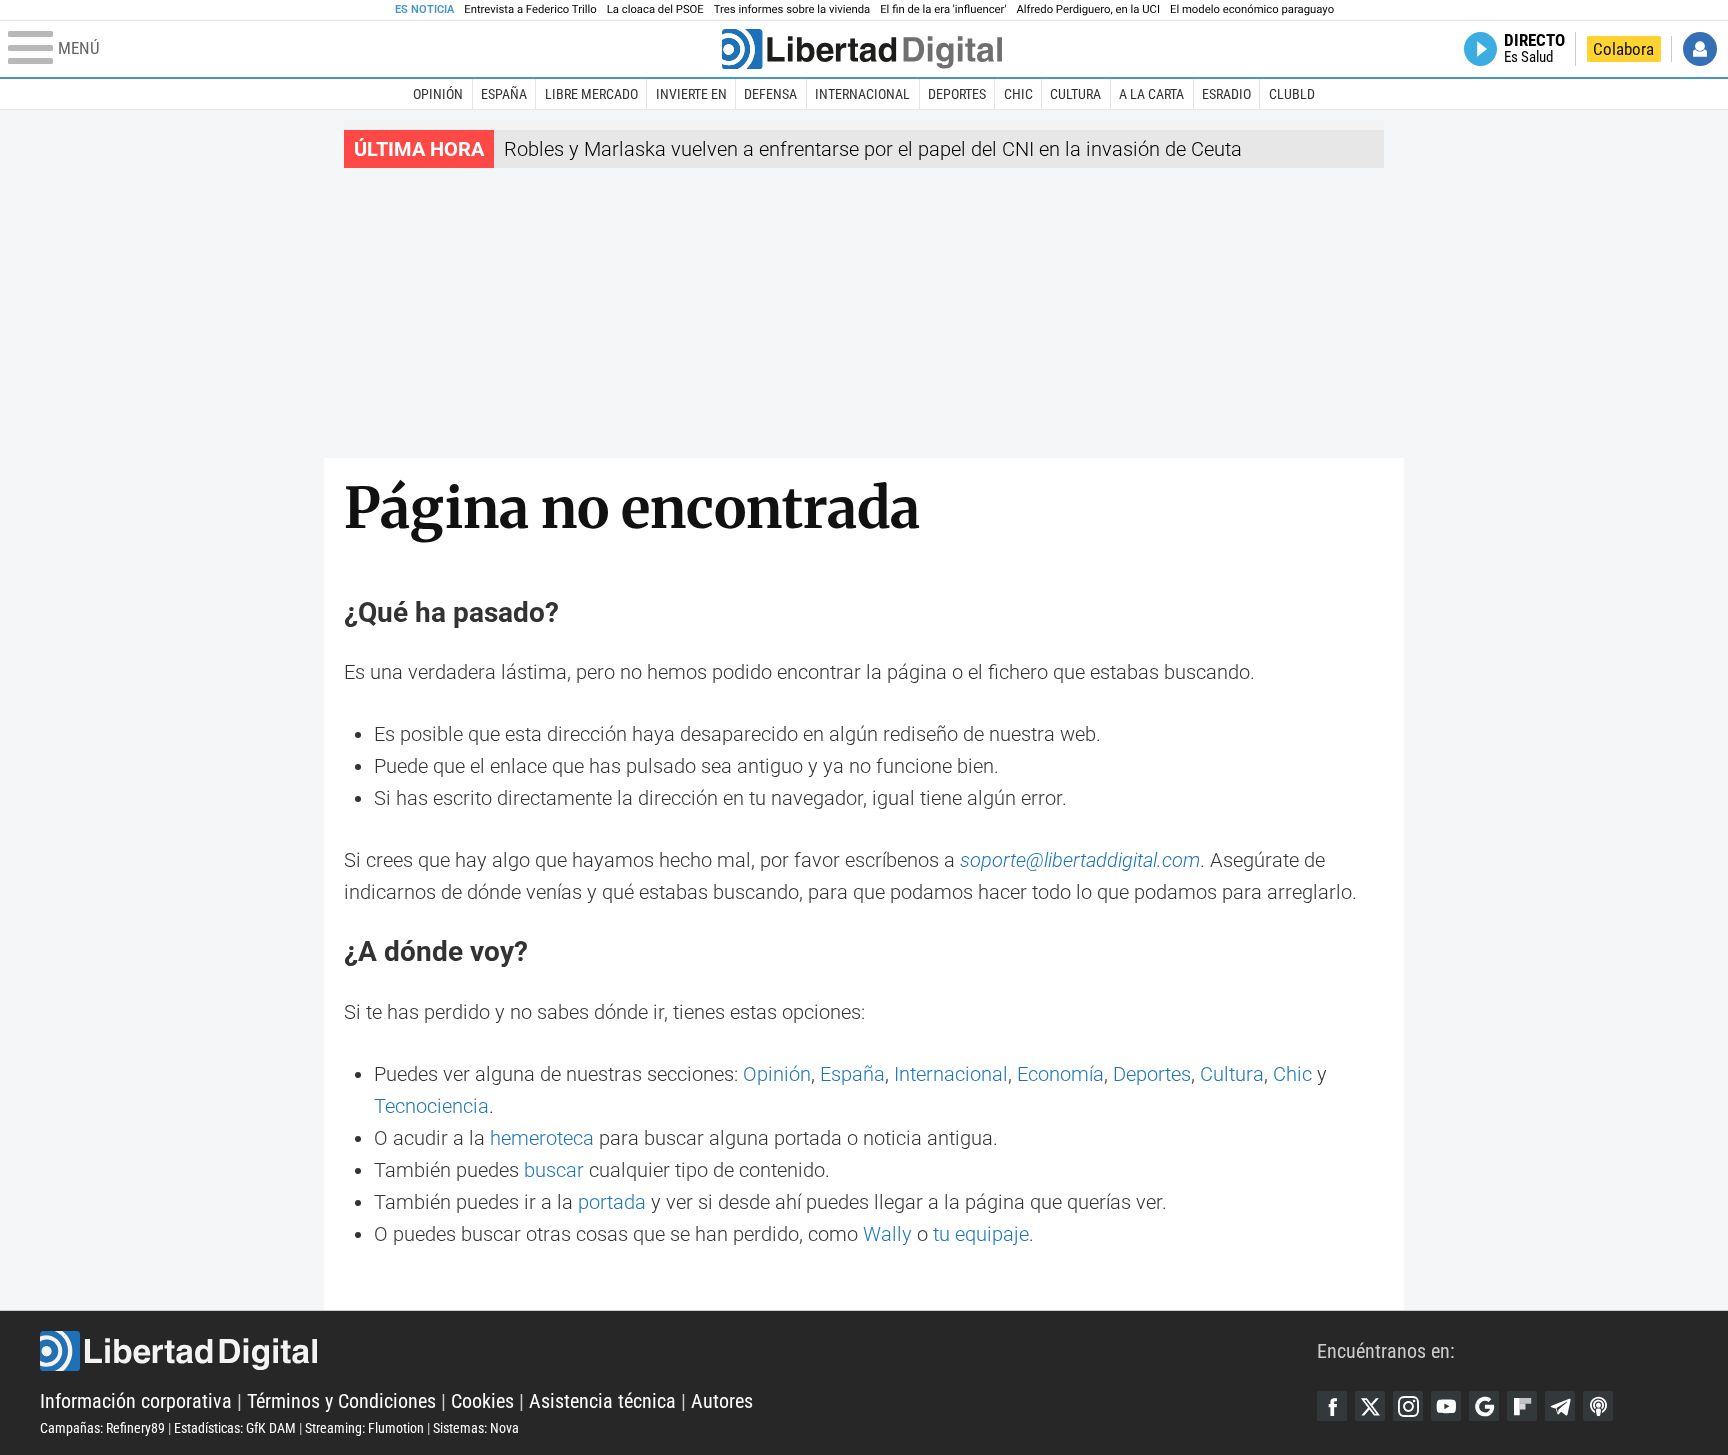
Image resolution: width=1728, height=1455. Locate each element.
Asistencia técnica (602, 1401)
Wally (887, 1234)
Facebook (1332, 1406)
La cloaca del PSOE (655, 9)
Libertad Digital (678, 1351)
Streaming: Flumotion (364, 1428)
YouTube (1446, 1406)
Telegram (1560, 1406)
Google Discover (1484, 1406)
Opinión (438, 94)
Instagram (1408, 1406)
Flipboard (1522, 1406)
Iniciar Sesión (1700, 49)
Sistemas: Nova (476, 1428)
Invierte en (691, 94)
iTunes (1598, 1406)
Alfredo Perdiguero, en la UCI (1088, 9)
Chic (1018, 94)
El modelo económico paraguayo (1252, 9)
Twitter (1370, 1406)
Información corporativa (136, 1401)
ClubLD (1292, 94)
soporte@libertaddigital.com (1080, 860)
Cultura (1075, 94)
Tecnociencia (431, 1106)
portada (612, 1202)
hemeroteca (542, 1138)
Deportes (957, 94)
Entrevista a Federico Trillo (530, 9)
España (504, 94)
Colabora (1623, 49)
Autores (722, 1401)
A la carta (1151, 94)
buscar (554, 1170)
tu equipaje (981, 1234)
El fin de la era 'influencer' (943, 9)
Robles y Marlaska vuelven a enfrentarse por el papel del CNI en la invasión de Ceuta (873, 149)
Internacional (862, 94)
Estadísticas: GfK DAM (235, 1428)
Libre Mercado (591, 94)
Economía (1060, 1074)
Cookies (482, 1401)
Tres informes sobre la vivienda (792, 9)
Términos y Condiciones (341, 1401)
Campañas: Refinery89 (102, 1428)
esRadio (1226, 94)
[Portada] (862, 49)
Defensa (770, 94)
